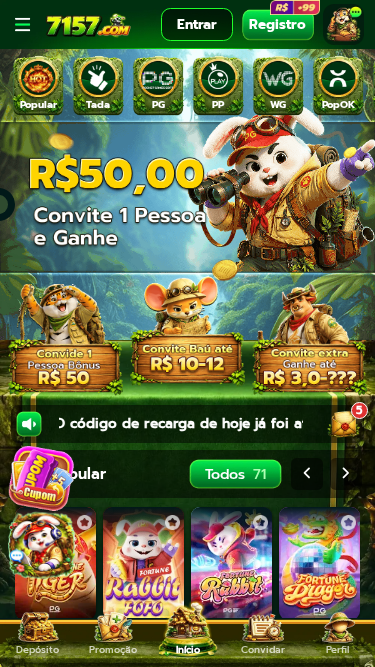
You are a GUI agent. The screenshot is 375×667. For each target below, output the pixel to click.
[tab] (38, 86)
